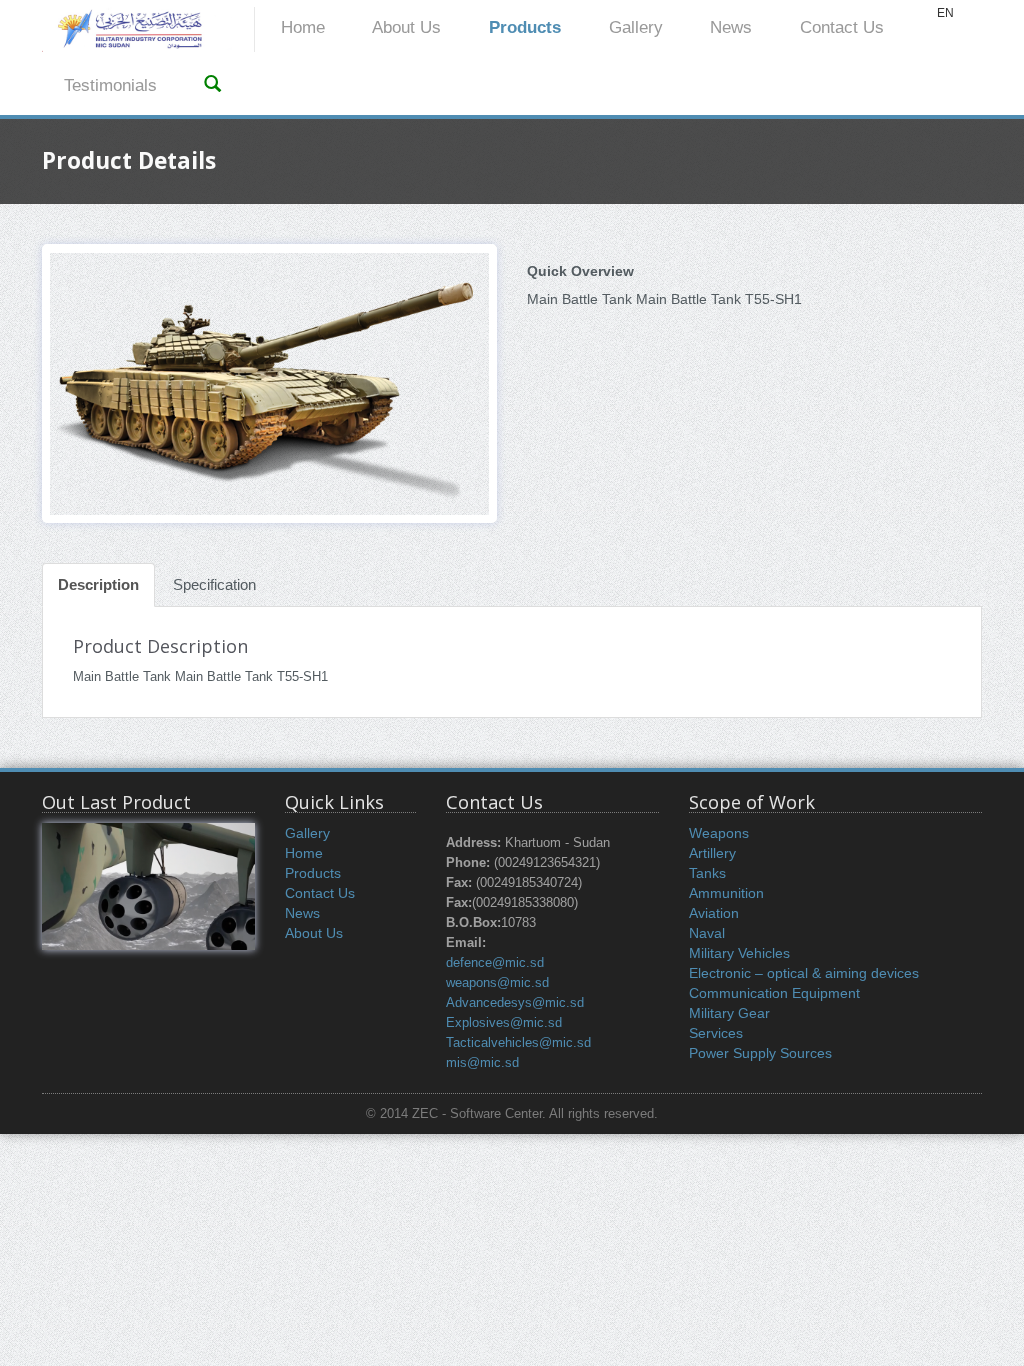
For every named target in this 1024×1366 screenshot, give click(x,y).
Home (303, 27)
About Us (406, 27)
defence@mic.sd (495, 963)
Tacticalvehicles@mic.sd (518, 1043)
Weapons (719, 833)
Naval (707, 933)
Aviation (714, 913)
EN (945, 13)
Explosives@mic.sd (504, 1023)
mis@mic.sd (482, 1063)
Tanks (707, 873)
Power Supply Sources (760, 1053)
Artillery (712, 853)
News (731, 27)
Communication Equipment (774, 993)
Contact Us (842, 27)
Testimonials (110, 85)
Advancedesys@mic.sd (515, 1003)
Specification (214, 584)
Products (525, 27)
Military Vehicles (739, 953)
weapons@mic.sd (497, 983)
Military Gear (729, 1013)
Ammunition (726, 893)
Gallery (636, 27)
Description (98, 584)
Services (716, 1033)
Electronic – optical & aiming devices (804, 973)
